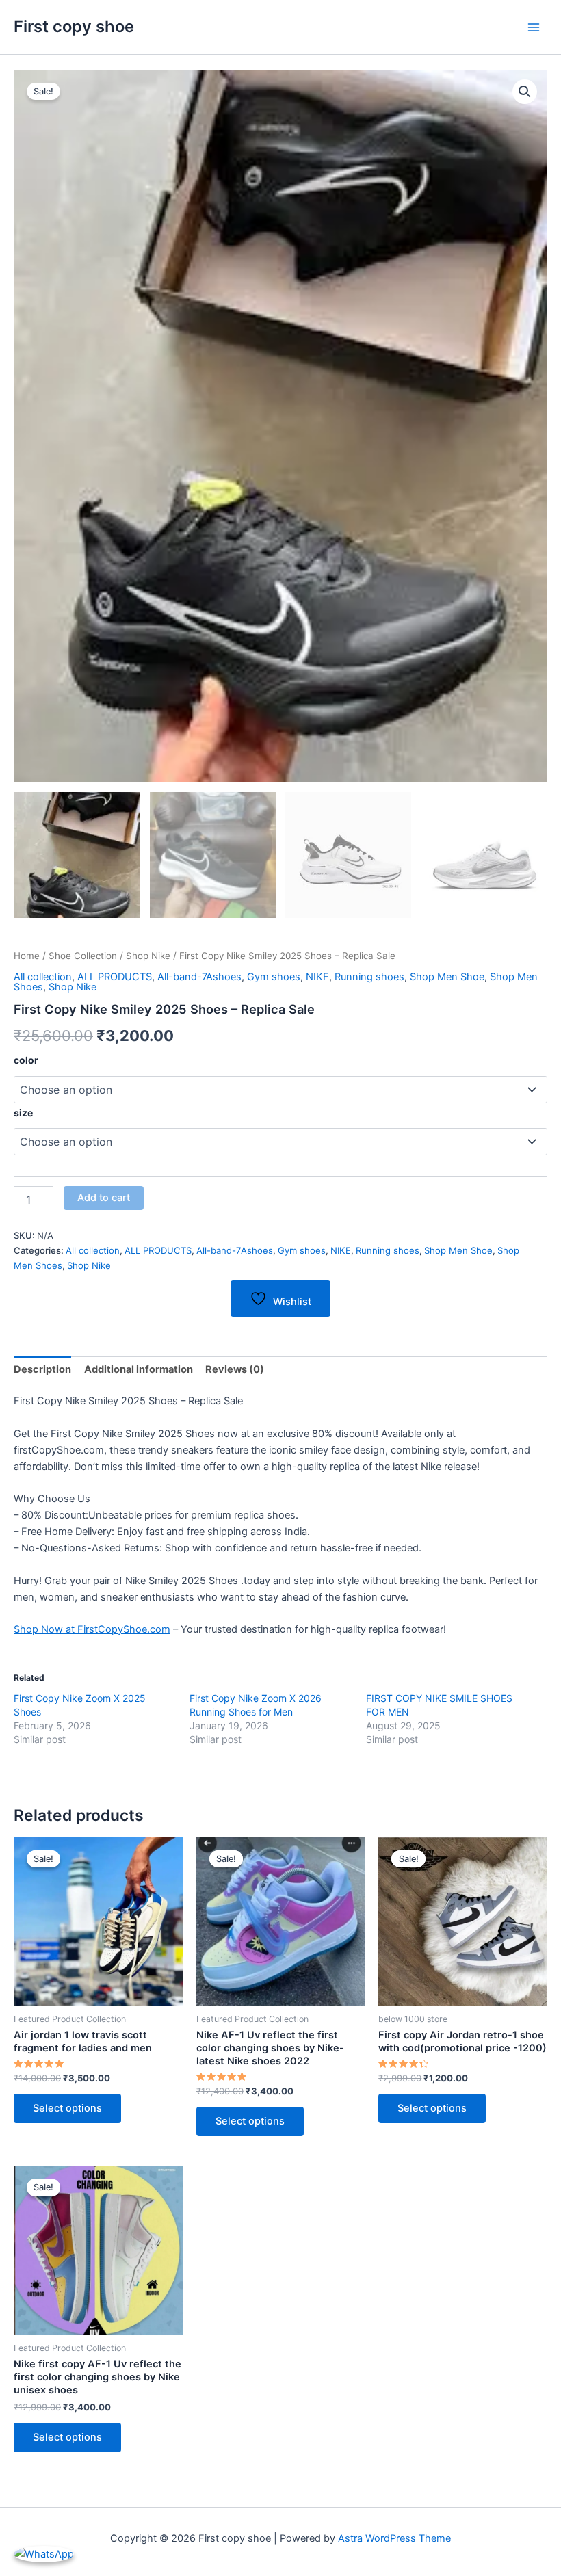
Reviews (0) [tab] (235, 1369)
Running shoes (369, 977)
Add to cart (104, 1198)
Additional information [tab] (139, 1369)
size (23, 1113)
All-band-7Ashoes (199, 977)
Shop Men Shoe (447, 977)
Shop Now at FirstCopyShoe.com (92, 1629)
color (26, 1060)
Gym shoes (274, 977)
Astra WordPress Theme (394, 2538)
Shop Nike (148, 956)
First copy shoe (74, 26)
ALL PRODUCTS (115, 977)
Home (27, 956)
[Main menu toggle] (534, 27)
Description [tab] (42, 1369)
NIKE (317, 977)
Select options (67, 2108)
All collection (43, 977)
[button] (525, 92)
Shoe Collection (83, 956)
